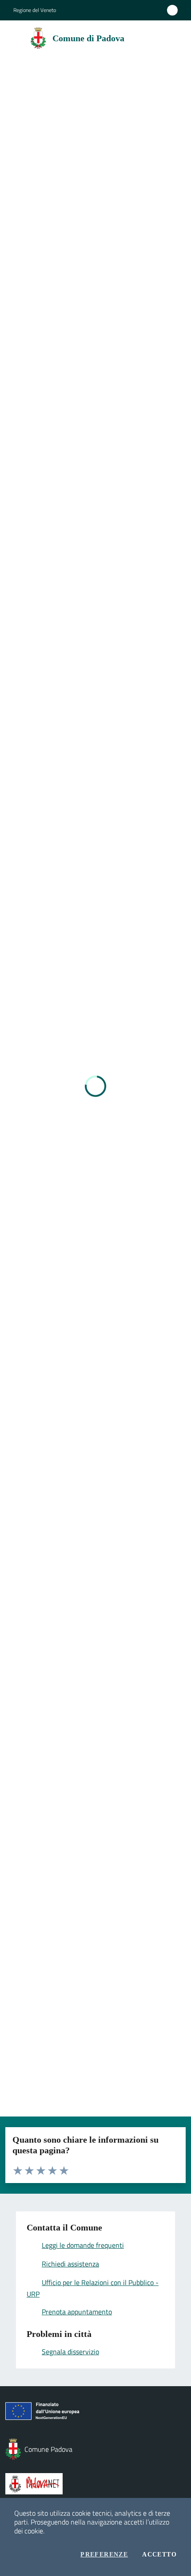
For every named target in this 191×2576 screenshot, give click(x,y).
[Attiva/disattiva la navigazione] (10, 37)
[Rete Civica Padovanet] (95, 2484)
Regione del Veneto (35, 10)
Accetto (159, 2555)
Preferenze (104, 2555)
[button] (172, 38)
